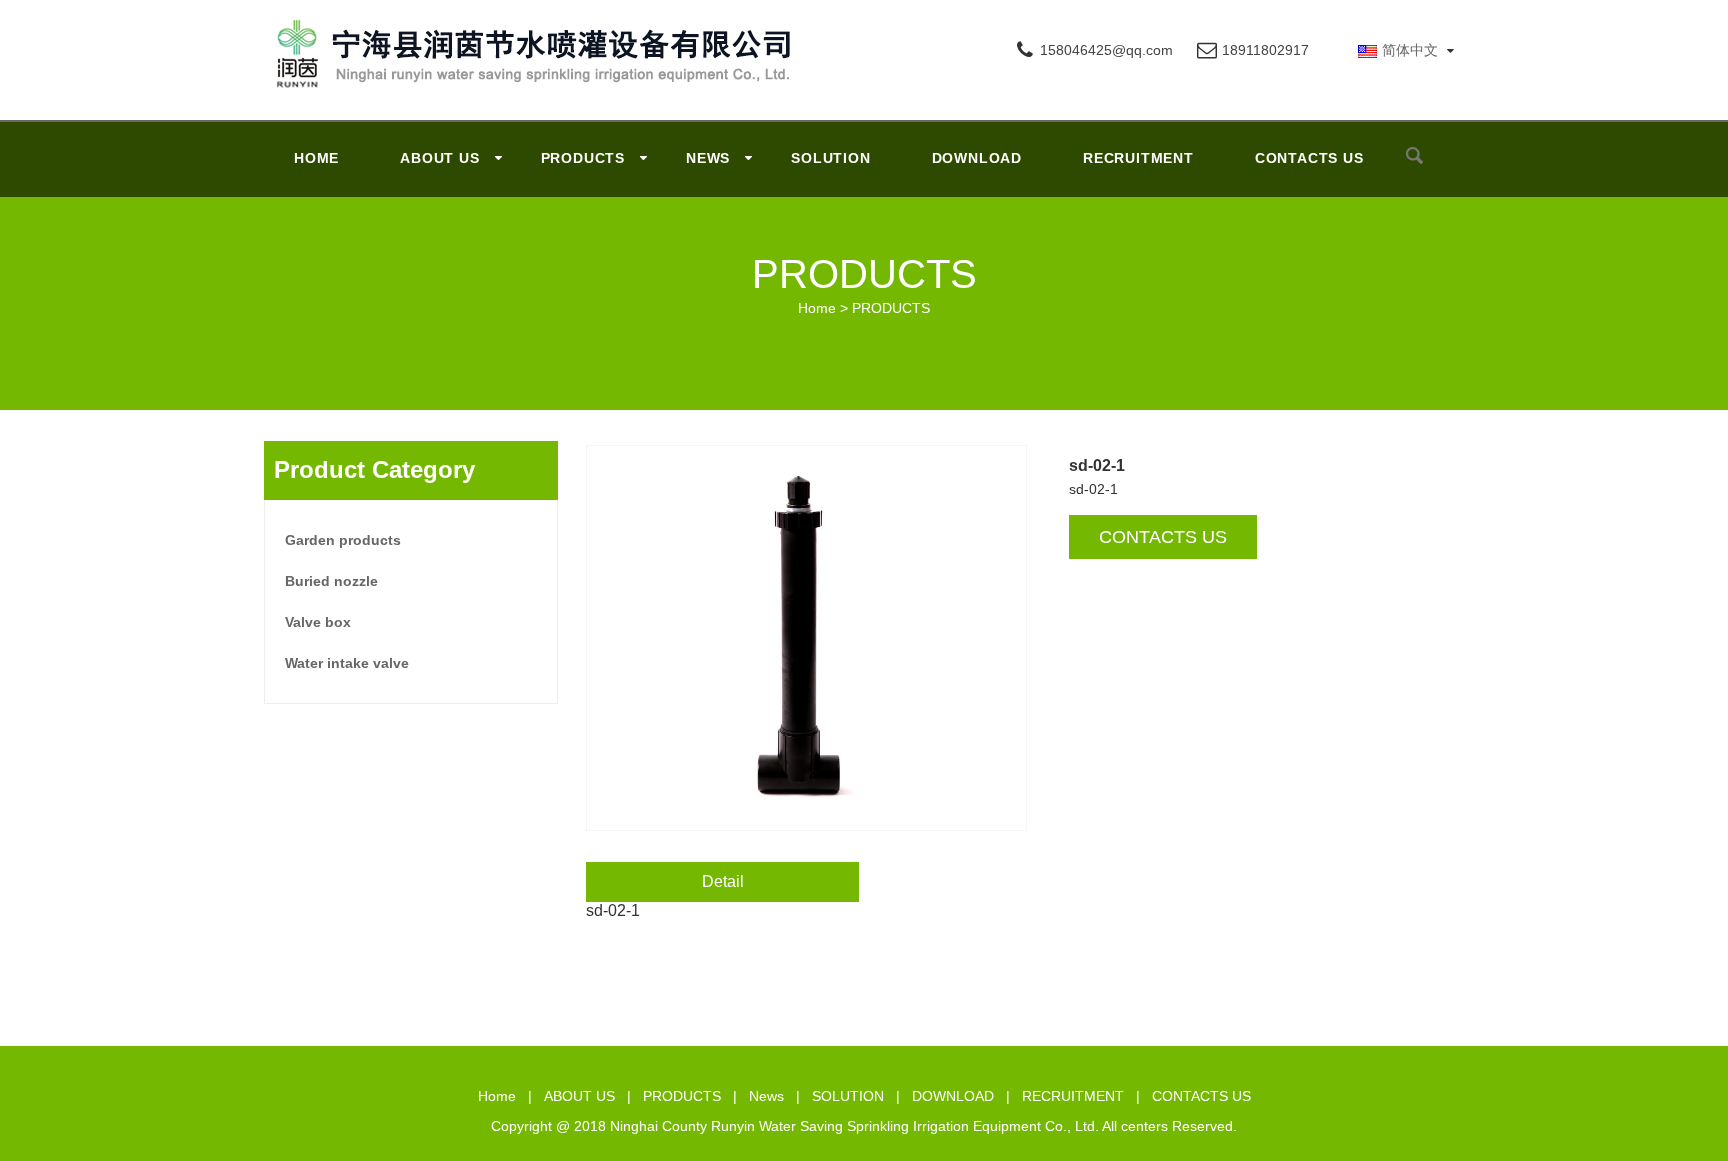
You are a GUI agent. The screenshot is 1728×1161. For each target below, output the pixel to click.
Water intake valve (347, 663)
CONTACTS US (1309, 158)
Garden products (343, 540)
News (708, 158)
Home (316, 158)
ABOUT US (439, 158)
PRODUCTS (583, 158)
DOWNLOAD (977, 158)
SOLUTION (830, 158)
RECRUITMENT (1138, 158)
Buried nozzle (331, 581)
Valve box (318, 622)
